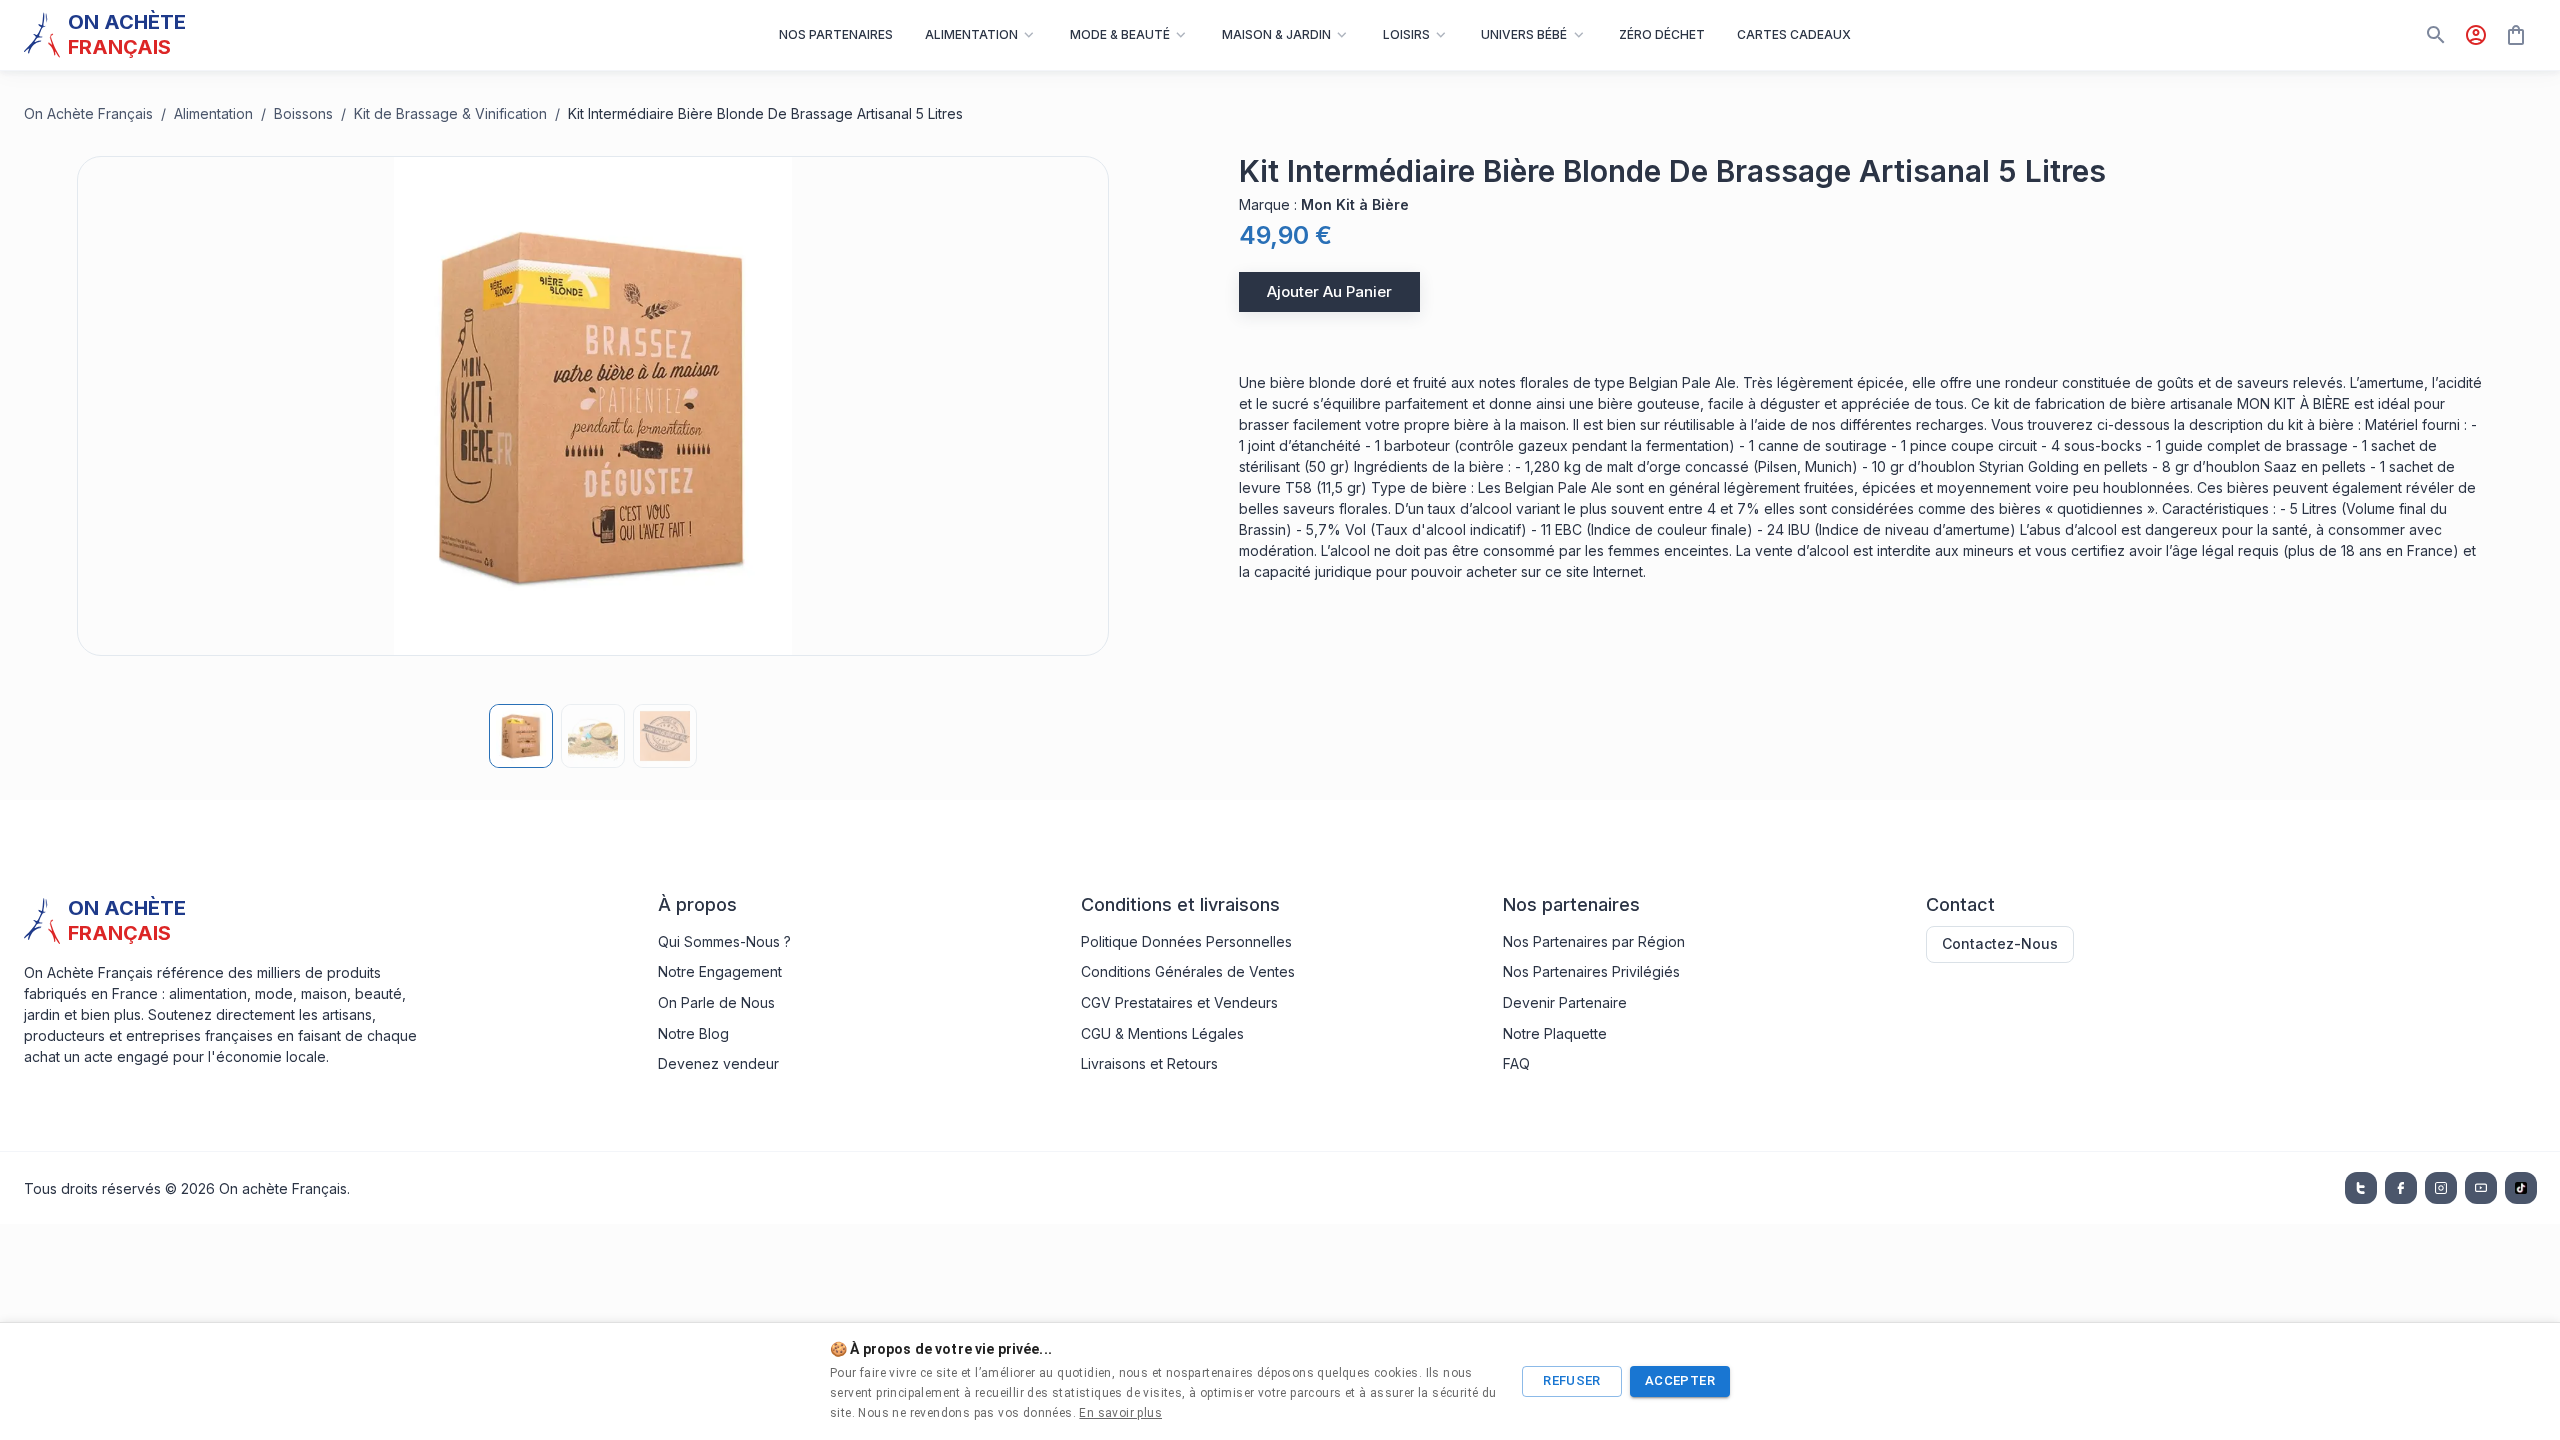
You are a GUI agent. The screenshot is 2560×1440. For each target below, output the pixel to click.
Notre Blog (693, 1033)
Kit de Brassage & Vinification (450, 113)
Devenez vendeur (718, 1063)
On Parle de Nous (716, 1002)
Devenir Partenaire (1565, 1002)
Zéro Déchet (1662, 34)
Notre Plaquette (1555, 1033)
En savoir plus (1120, 1413)
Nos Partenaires (836, 34)
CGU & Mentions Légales (1162, 1033)
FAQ (1516, 1063)
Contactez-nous (2000, 943)
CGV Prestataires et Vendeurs (1179, 1002)
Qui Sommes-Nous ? (724, 941)
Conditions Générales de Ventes (1188, 971)
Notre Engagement (720, 971)
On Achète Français (88, 113)
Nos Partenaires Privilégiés (1591, 971)
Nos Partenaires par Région (1594, 941)
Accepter (1680, 1380)
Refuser (1572, 1380)
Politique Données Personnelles (1186, 941)
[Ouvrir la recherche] (2436, 35)
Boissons (303, 113)
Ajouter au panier (1329, 291)
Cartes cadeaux (1794, 34)
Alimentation (213, 113)
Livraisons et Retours (1149, 1063)
